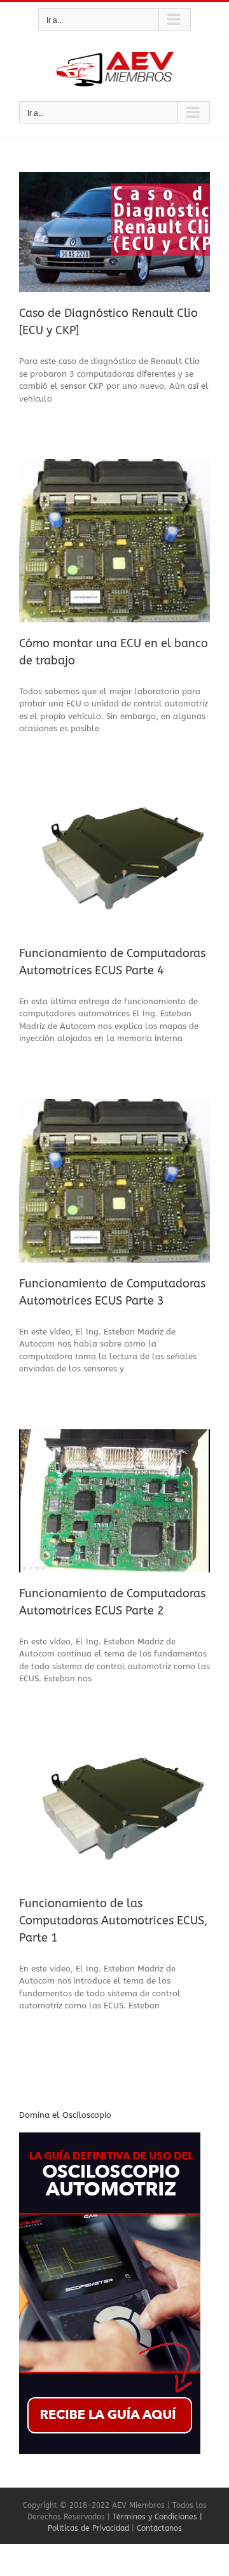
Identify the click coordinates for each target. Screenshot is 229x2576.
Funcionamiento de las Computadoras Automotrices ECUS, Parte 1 (113, 1921)
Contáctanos (159, 2528)
